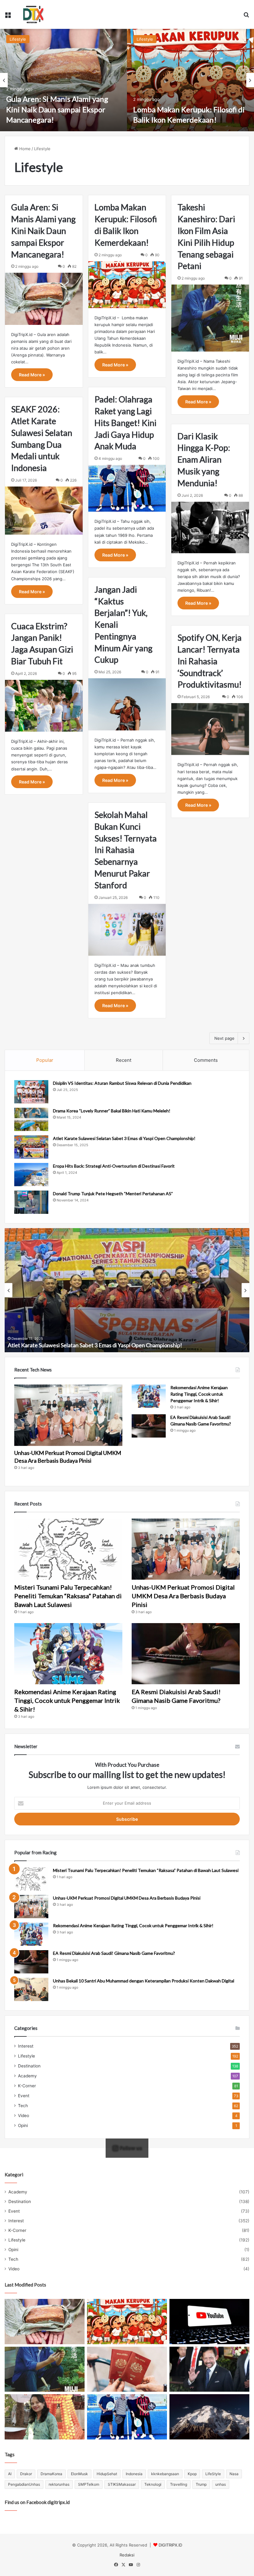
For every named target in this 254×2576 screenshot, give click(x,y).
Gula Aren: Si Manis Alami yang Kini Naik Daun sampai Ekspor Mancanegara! (57, 109)
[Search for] (246, 17)
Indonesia (134, 2474)
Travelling (179, 2484)
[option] (63, 80)
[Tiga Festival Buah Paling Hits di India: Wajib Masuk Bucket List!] (45, 2417)
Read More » (32, 375)
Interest (26, 2046)
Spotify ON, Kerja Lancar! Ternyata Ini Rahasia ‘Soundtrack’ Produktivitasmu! (210, 661)
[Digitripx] (33, 14)
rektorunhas (59, 2484)
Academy (27, 2076)
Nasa (234, 2474)
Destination (29, 2066)
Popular (45, 1060)
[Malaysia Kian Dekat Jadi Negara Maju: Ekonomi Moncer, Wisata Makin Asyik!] (127, 2369)
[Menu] (8, 17)
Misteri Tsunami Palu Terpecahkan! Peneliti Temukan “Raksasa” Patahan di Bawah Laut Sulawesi (68, 1596)
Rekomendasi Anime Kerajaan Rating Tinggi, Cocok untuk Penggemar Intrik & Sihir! (199, 1394)
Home (24, 149)
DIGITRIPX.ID (170, 2545)
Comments (206, 1060)
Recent (124, 1060)
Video (24, 2116)
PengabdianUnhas (24, 2484)
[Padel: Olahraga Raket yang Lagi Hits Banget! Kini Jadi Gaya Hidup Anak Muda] (127, 488)
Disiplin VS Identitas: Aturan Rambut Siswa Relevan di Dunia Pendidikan (122, 1083)
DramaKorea (51, 2474)
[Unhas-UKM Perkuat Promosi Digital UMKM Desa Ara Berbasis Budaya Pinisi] (68, 1415)
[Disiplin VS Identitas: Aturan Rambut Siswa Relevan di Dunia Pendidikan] (31, 1092)
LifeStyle (213, 2474)
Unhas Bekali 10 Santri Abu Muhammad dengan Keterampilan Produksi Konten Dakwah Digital (144, 1981)
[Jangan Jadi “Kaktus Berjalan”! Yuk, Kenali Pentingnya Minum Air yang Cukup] (127, 704)
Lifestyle (18, 39)
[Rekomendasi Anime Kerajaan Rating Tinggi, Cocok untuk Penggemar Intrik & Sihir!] (149, 1396)
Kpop (192, 2474)
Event (24, 2096)
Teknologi (153, 2484)
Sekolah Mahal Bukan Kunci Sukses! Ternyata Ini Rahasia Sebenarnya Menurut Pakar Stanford (126, 850)
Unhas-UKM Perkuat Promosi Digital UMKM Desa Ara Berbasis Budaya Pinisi (183, 1596)
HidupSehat (107, 2474)
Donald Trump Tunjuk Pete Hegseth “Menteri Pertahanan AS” (113, 1194)
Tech (23, 2106)
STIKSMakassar (122, 2484)
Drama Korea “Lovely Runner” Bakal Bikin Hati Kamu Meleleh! (112, 1111)
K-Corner (27, 2086)
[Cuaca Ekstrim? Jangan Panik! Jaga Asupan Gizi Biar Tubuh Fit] (44, 706)
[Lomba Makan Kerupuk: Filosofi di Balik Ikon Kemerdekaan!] (190, 80)
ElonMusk (79, 2474)
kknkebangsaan (165, 2474)
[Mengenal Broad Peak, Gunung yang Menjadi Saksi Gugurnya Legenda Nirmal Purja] (209, 2417)
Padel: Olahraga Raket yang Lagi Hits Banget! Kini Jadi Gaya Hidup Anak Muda (125, 423)
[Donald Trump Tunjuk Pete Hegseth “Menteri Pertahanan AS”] (31, 1202)
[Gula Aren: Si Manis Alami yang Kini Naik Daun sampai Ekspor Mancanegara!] (63, 80)
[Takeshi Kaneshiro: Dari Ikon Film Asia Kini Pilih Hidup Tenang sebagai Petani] (210, 318)
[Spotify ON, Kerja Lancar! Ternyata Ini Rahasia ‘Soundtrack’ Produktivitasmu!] (210, 729)
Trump (201, 2484)
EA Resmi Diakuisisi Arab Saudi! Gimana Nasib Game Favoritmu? (114, 1953)
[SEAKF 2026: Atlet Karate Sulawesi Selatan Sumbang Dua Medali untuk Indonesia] (44, 511)
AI (10, 2474)
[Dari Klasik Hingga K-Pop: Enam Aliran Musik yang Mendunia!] (210, 527)
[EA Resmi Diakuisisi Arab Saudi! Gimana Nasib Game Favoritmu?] (149, 1426)
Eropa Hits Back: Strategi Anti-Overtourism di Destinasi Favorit (114, 1166)
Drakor (26, 2474)
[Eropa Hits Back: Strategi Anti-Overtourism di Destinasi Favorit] (31, 1175)
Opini (23, 2125)
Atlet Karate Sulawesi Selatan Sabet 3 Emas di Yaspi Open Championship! (124, 1138)
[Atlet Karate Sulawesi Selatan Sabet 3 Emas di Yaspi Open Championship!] (31, 1147)
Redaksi (127, 2555)
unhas (221, 2484)
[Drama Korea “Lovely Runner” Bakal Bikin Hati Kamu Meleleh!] (31, 1119)
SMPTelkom (89, 2484)
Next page (224, 1038)
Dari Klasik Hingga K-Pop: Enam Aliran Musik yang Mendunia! (204, 460)
